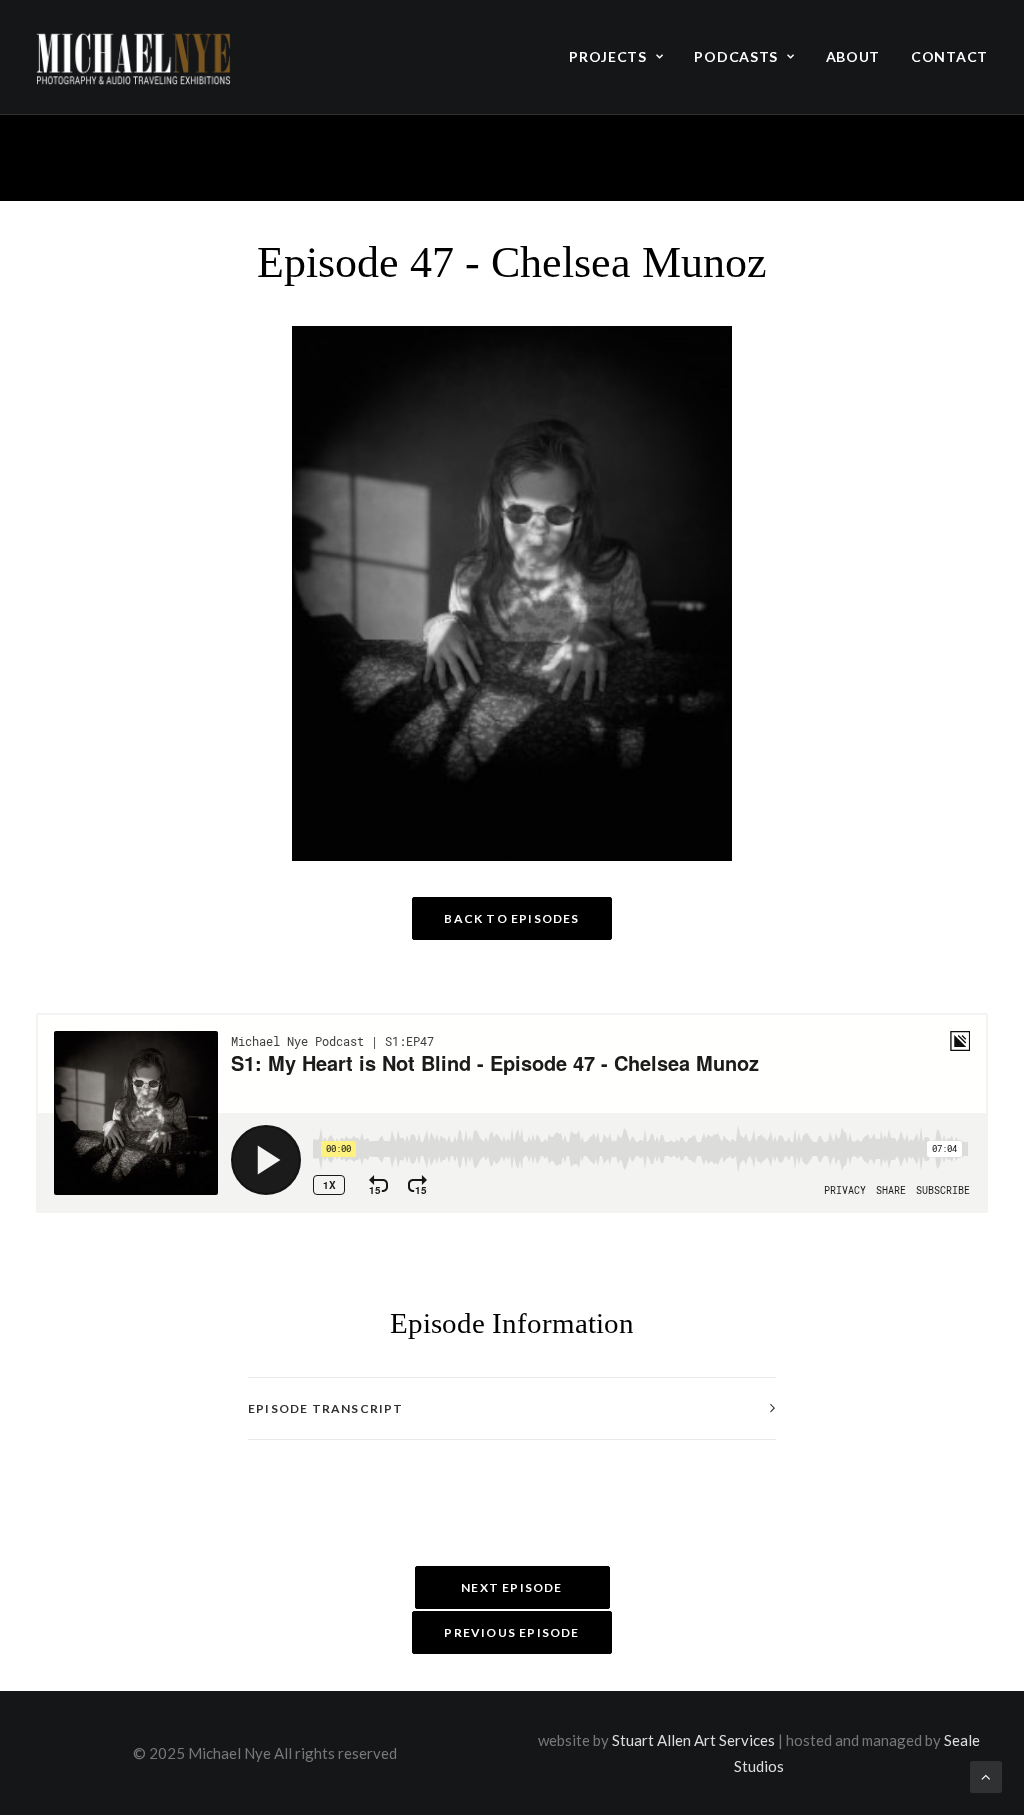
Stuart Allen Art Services (693, 1740)
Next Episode (511, 1587)
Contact (949, 56)
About (853, 56)
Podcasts (736, 56)
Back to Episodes (511, 918)
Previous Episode (511, 1632)
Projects (608, 56)
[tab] (512, 1408)
